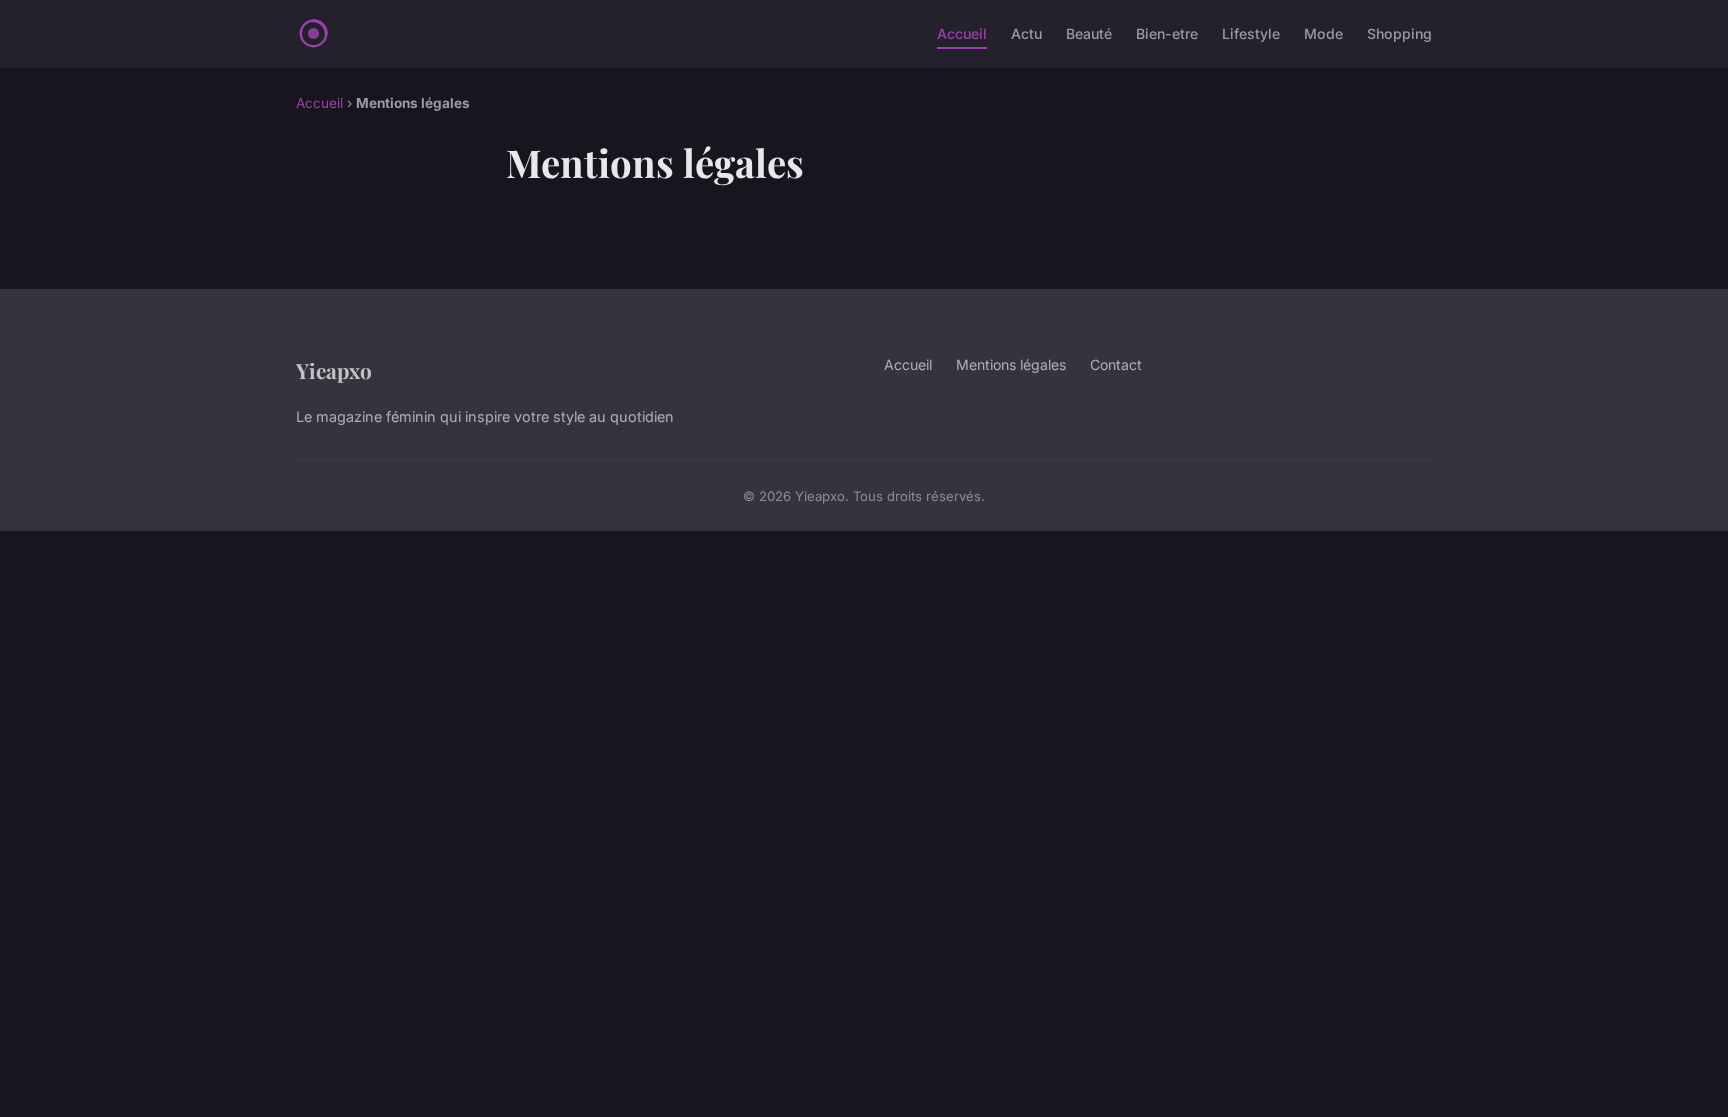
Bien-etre (1167, 33)
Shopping (1399, 33)
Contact (1116, 364)
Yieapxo (334, 370)
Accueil (962, 33)
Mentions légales (1011, 364)
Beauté (1089, 33)
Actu (1026, 33)
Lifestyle (1251, 33)
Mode (1323, 33)
